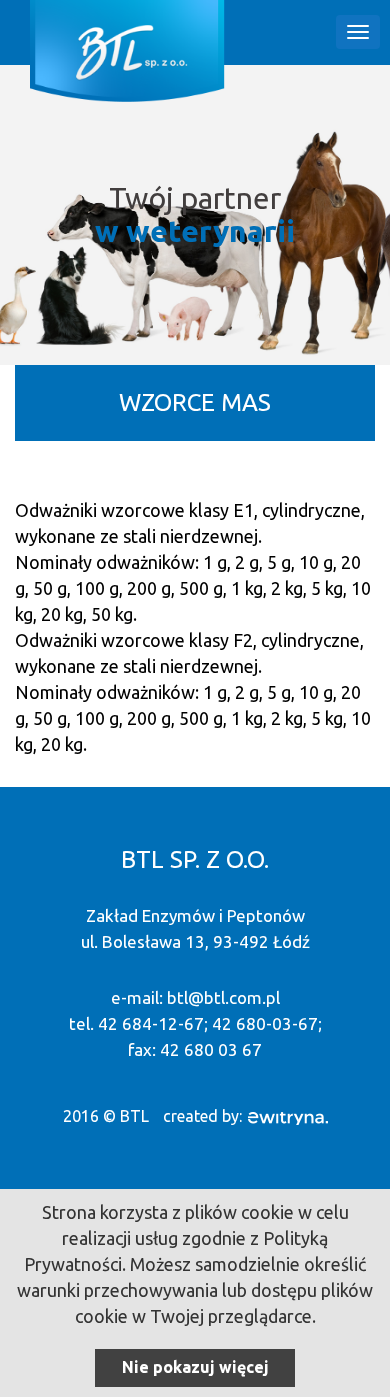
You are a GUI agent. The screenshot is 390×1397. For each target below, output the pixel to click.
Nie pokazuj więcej (195, 1367)
